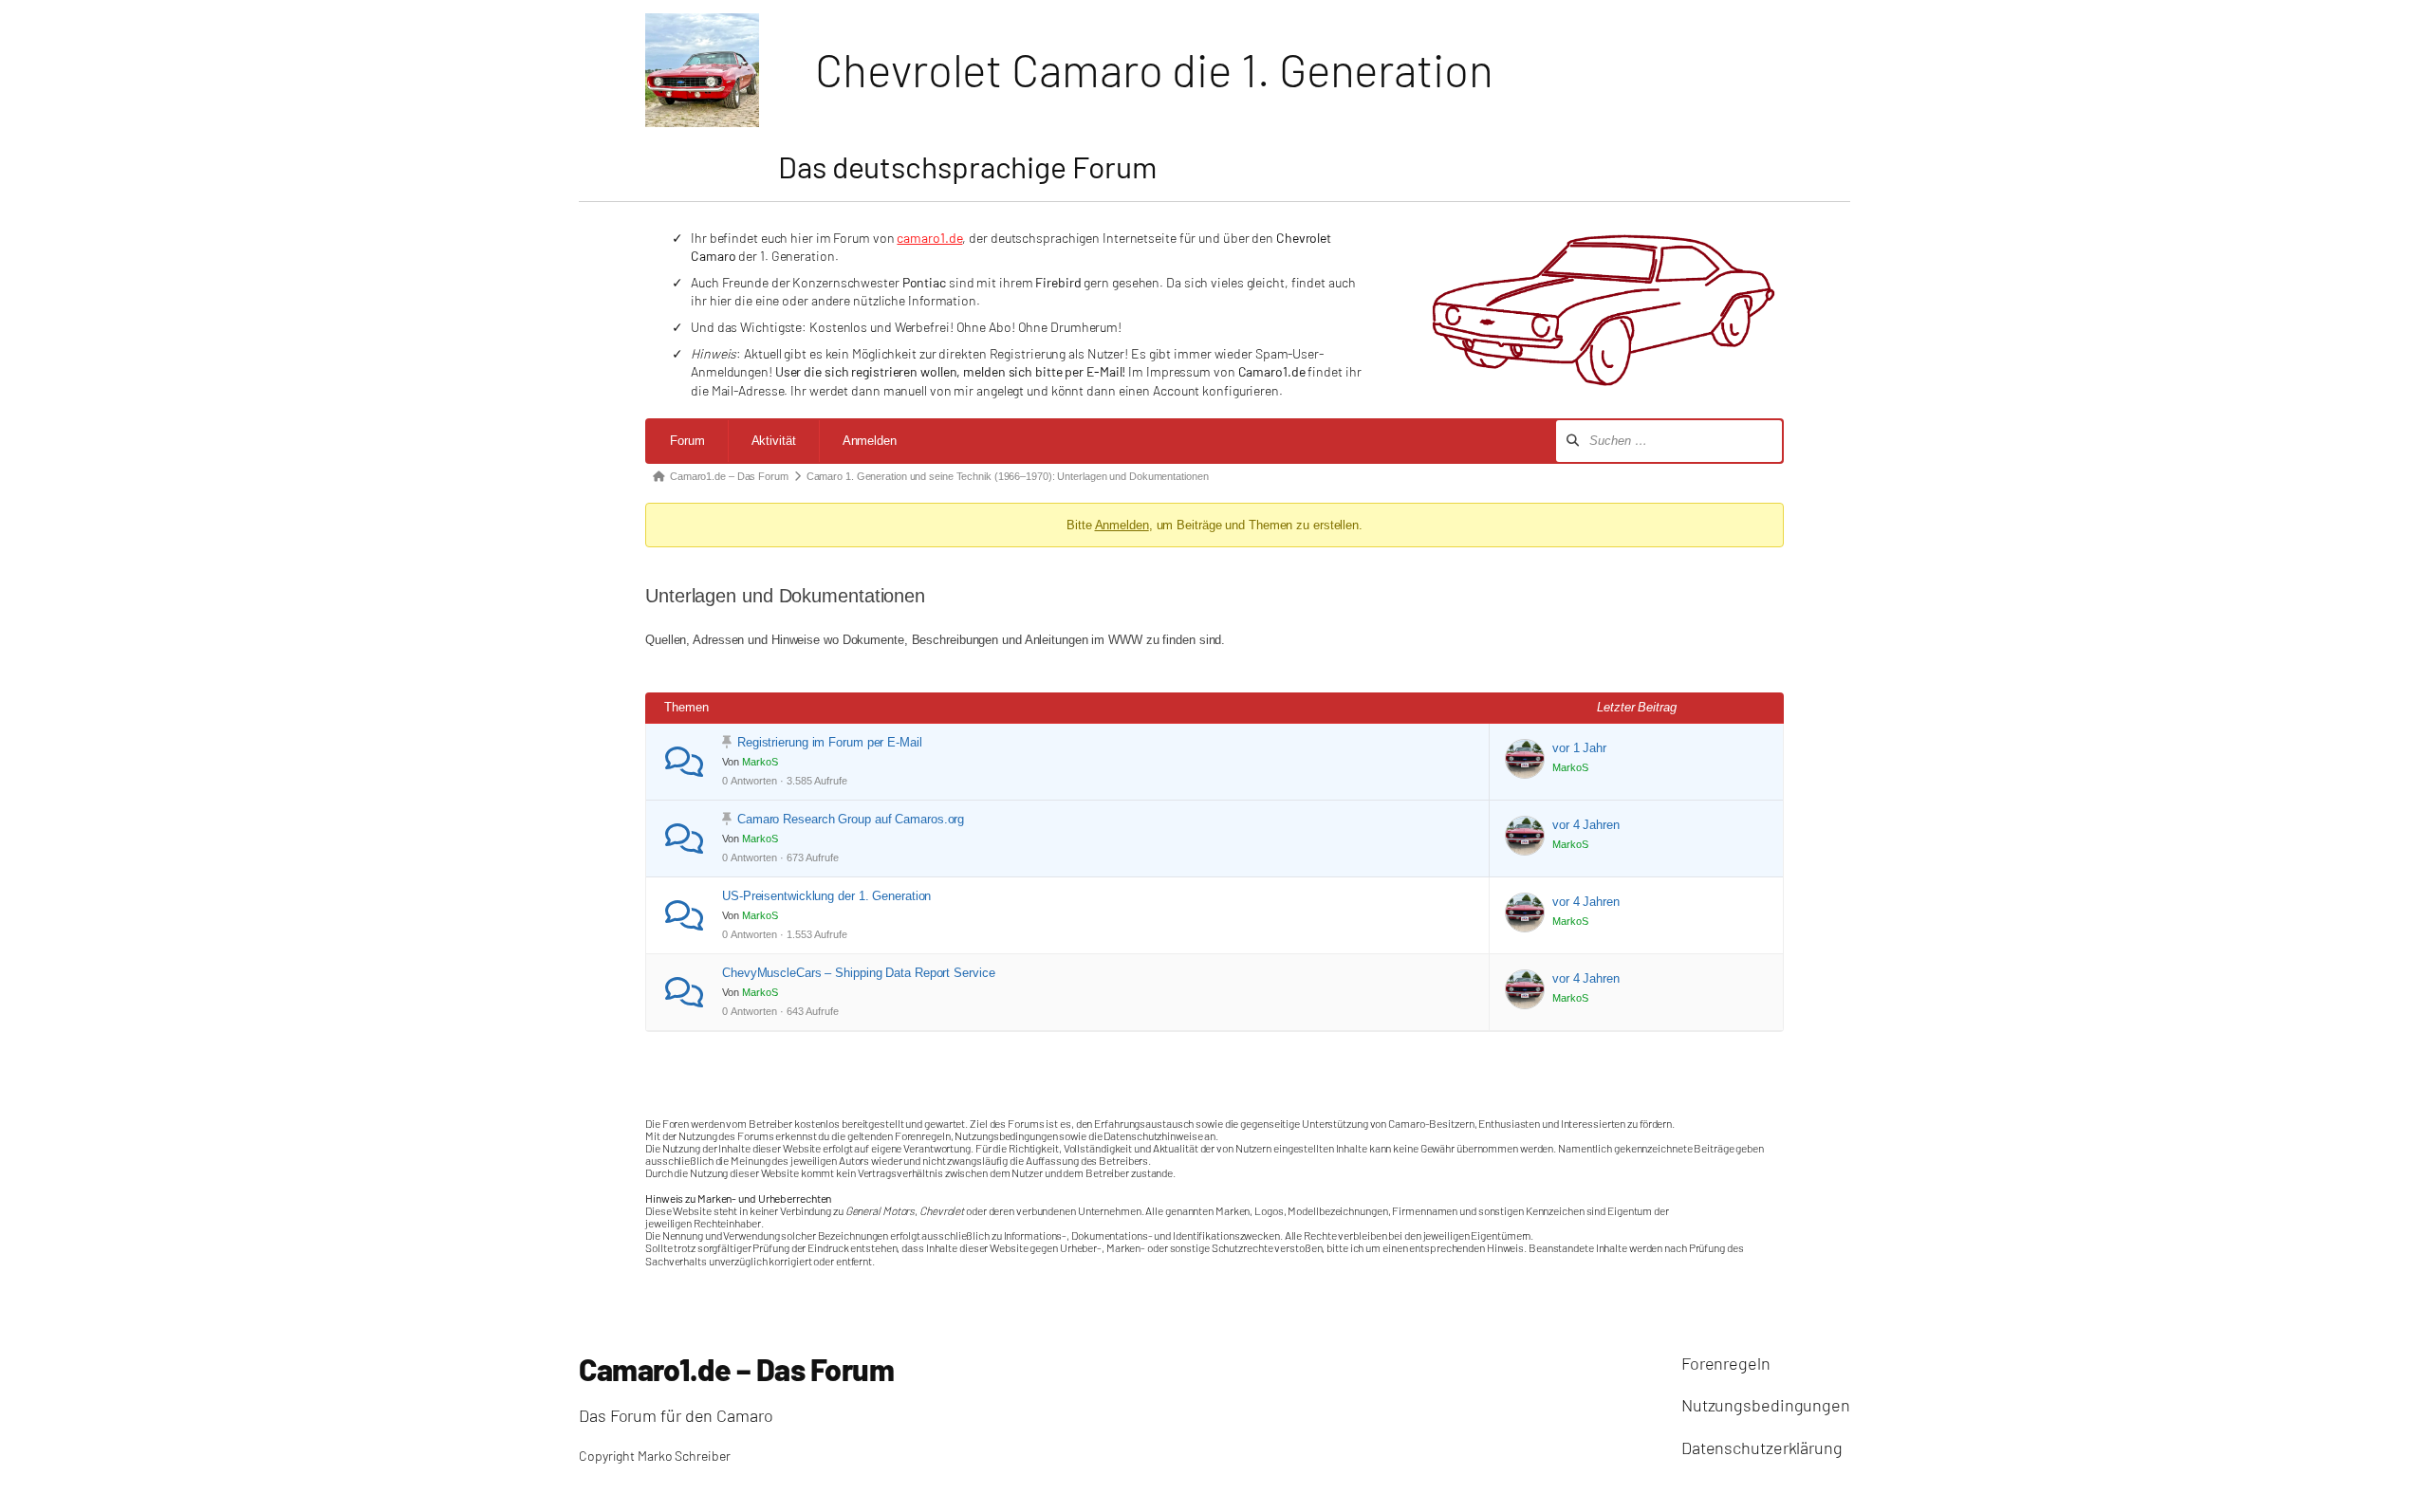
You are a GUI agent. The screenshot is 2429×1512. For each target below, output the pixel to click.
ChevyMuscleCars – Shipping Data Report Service (858, 973)
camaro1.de (929, 238)
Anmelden (870, 441)
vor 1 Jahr (1579, 748)
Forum (687, 441)
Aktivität (774, 441)
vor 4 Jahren (1586, 825)
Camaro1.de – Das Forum (736, 1369)
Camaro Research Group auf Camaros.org (851, 819)
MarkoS (760, 762)
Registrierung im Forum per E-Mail (830, 742)
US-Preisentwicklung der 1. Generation (826, 896)
